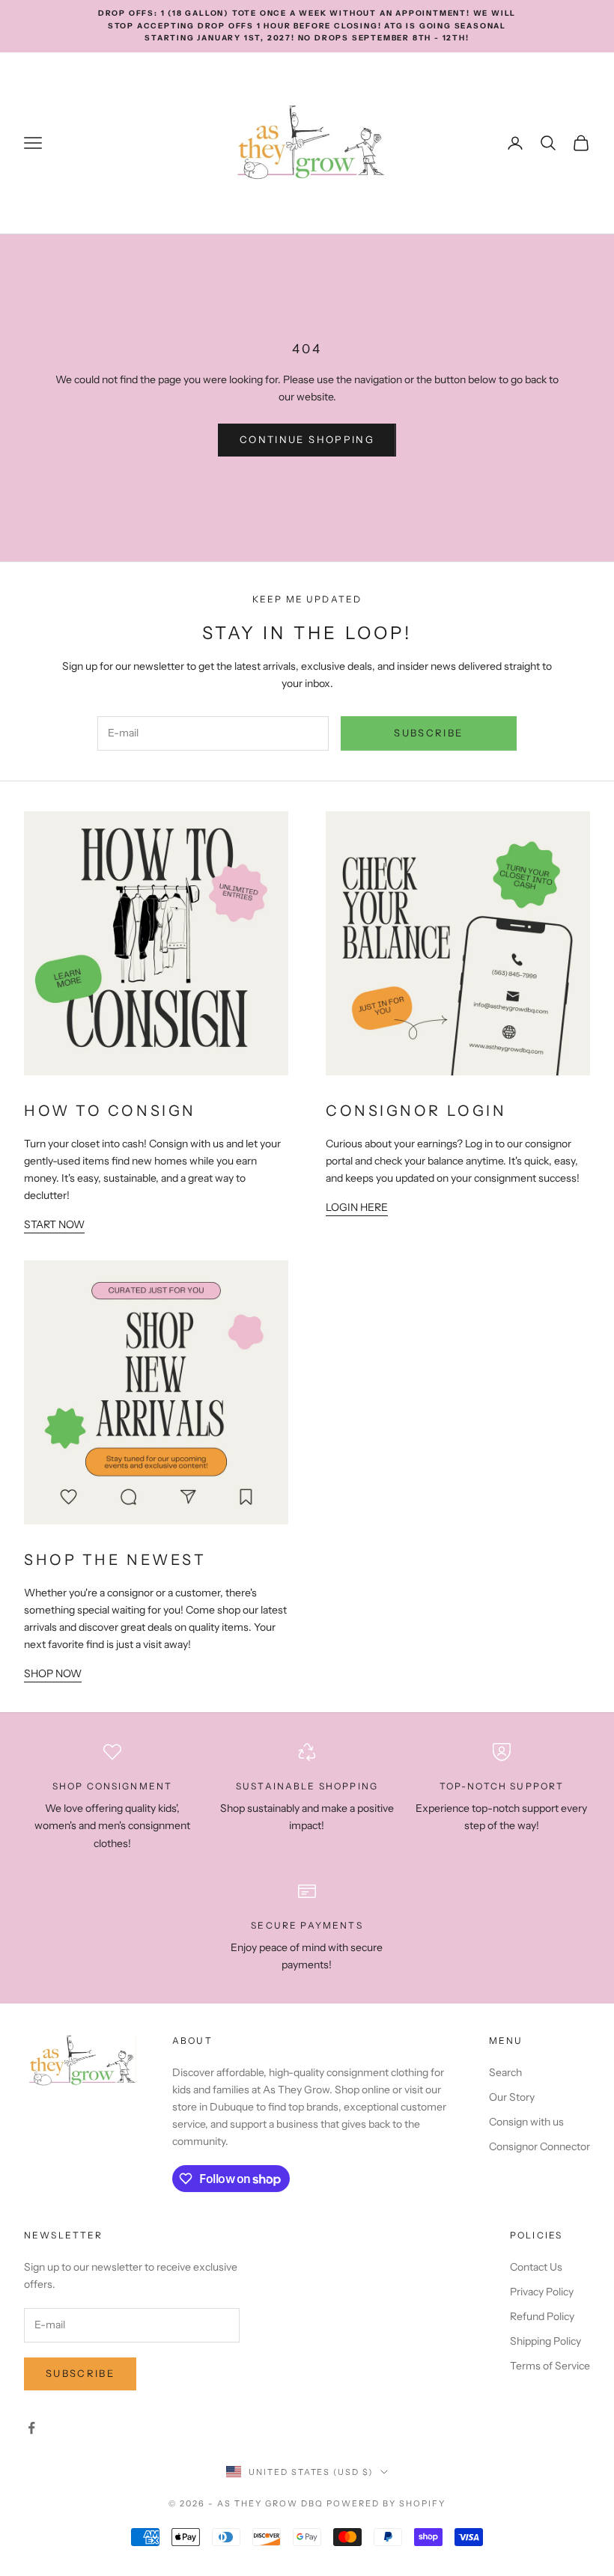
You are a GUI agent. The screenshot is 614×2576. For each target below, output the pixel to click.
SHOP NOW (53, 1673)
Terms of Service (550, 2366)
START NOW (54, 1224)
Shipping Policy (545, 2341)
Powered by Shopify (386, 2503)
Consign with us (526, 2122)
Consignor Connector (539, 2146)
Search (505, 2072)
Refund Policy (542, 2316)
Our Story (512, 2097)
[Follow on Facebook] (31, 2428)
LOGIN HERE (357, 1207)
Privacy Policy (542, 2292)
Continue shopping (307, 439)
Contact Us (536, 2267)
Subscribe (428, 733)
